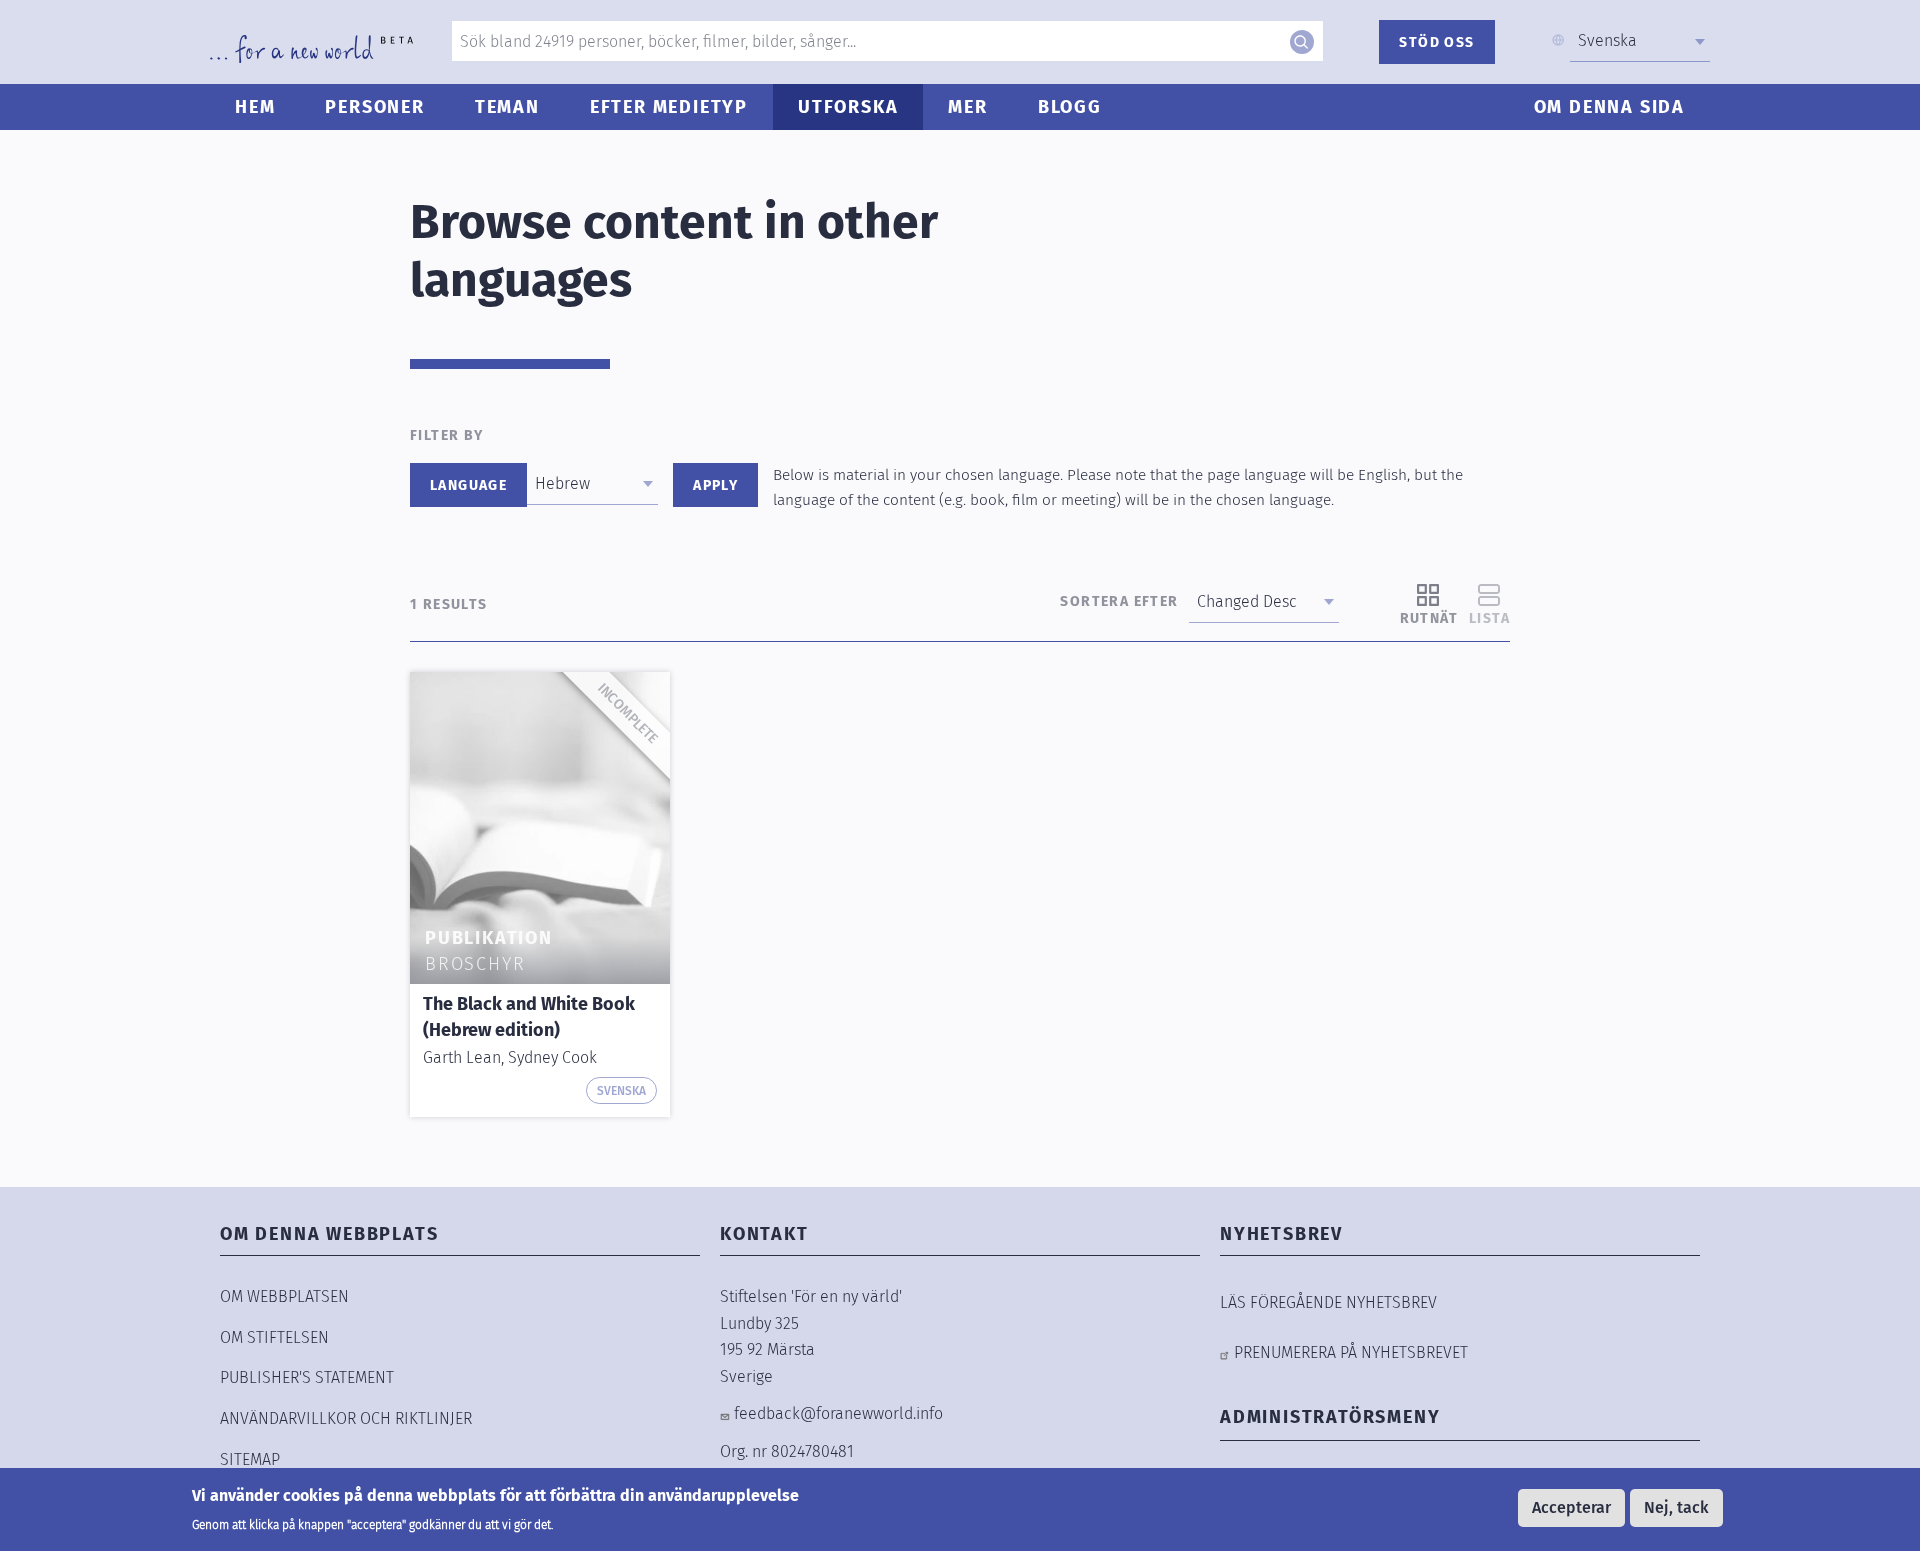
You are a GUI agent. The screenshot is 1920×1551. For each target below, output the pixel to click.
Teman (507, 107)
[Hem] (311, 49)
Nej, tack (1676, 1507)
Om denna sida (1609, 107)
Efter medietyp (669, 107)
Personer (374, 107)
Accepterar (1571, 1507)
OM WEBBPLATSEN (284, 1296)
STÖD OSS (1436, 42)
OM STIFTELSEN (274, 1337)
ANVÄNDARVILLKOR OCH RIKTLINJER (346, 1418)
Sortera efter (1119, 601)
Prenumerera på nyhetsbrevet (1351, 1352)
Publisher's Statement (307, 1377)
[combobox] (1640, 41)
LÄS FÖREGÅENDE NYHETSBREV (1328, 1302)
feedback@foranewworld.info (838, 1413)
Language (468, 485)
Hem (255, 107)
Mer (967, 107)
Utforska (848, 107)
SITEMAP (250, 1459)
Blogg (1070, 107)
